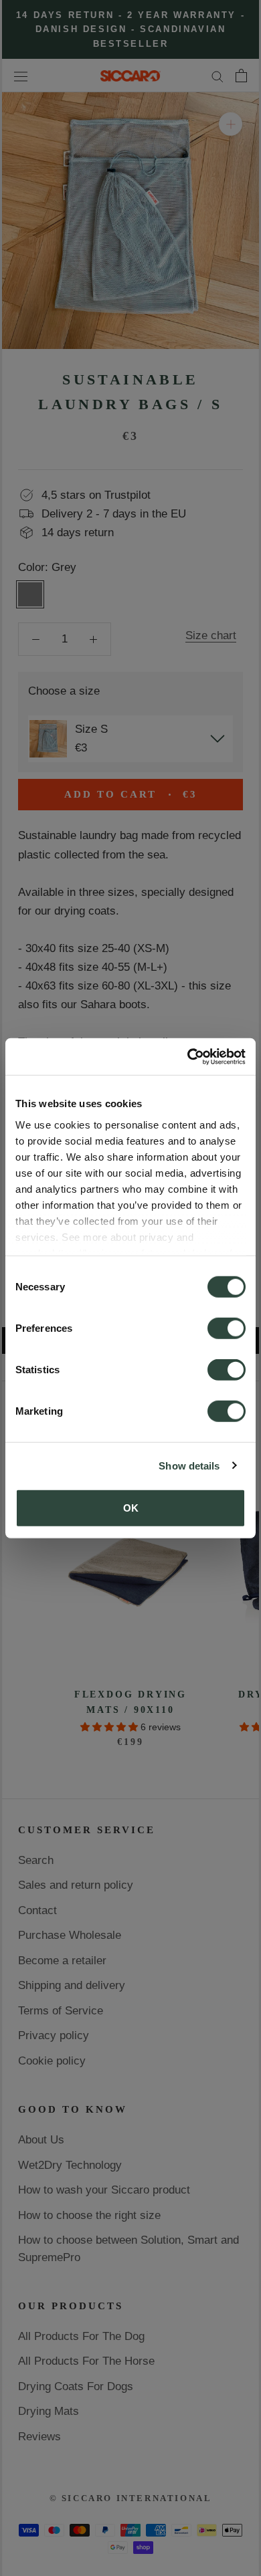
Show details (189, 1465)
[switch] (227, 1328)
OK (131, 1508)
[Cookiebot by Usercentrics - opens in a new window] (188, 1056)
